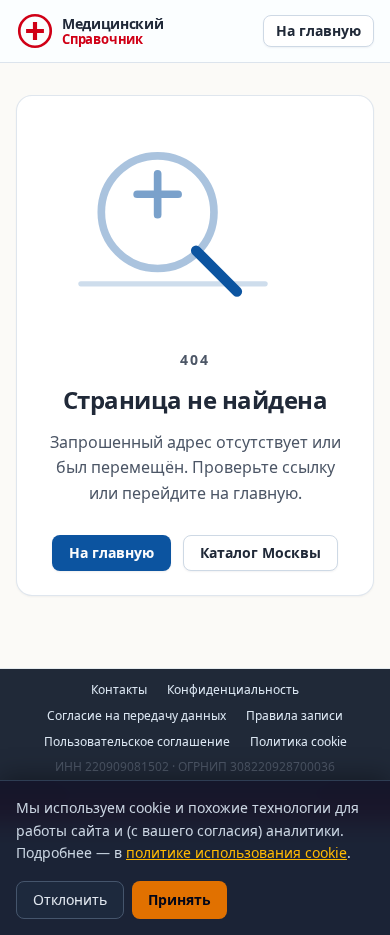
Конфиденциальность (233, 689)
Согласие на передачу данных (136, 715)
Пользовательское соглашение (137, 741)
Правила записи (294, 715)
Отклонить (70, 899)
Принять (179, 899)
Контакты (119, 689)
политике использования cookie (236, 852)
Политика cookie (298, 741)
